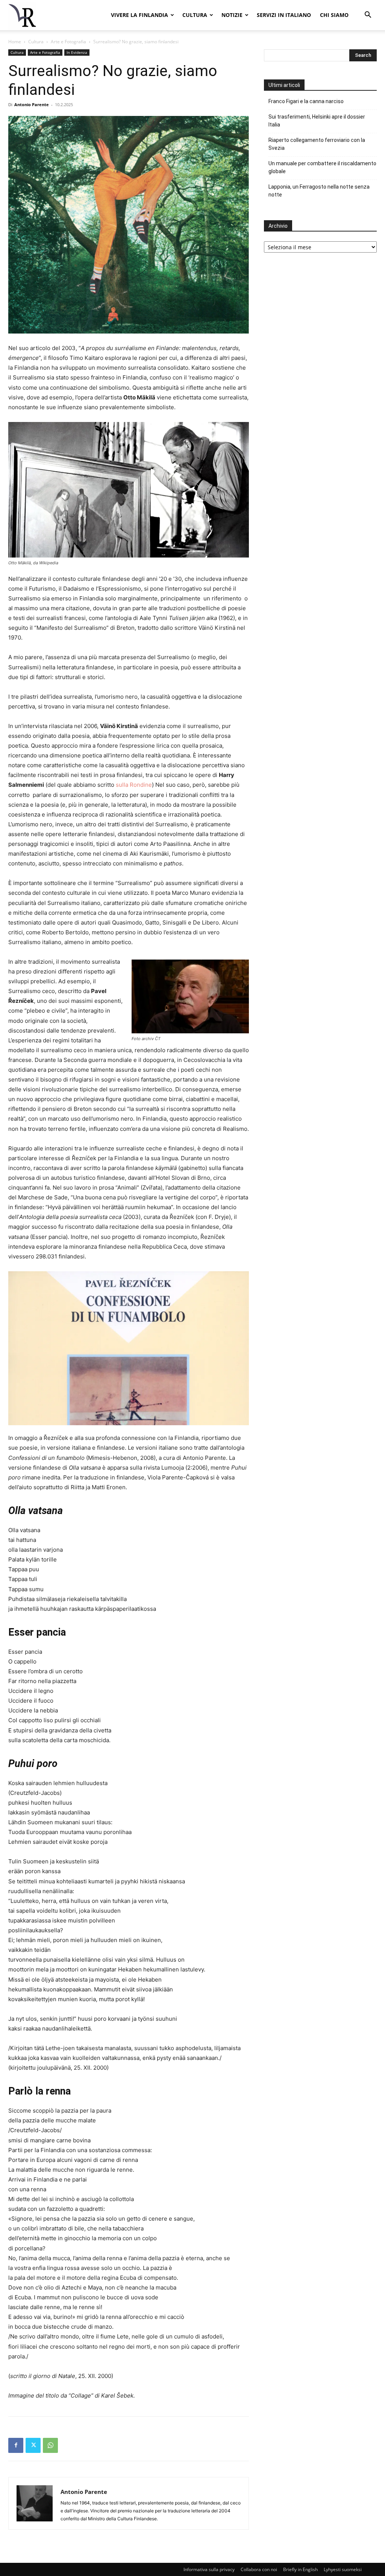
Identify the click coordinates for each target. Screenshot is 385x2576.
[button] (368, 16)
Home (15, 42)
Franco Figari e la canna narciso (306, 101)
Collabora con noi (259, 2569)
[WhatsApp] (50, 2445)
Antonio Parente (32, 104)
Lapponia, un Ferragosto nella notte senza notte (319, 191)
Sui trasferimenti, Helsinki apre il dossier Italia (317, 121)
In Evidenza (77, 52)
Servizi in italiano (284, 15)
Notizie (232, 15)
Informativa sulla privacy (209, 2569)
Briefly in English (300, 2569)
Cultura (195, 15)
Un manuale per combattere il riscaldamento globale (322, 167)
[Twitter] (33, 2445)
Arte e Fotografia (68, 42)
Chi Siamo (334, 15)
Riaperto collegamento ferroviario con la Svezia (317, 144)
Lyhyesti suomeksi (343, 2569)
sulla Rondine (134, 785)
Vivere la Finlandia (139, 15)
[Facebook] (16, 2445)
